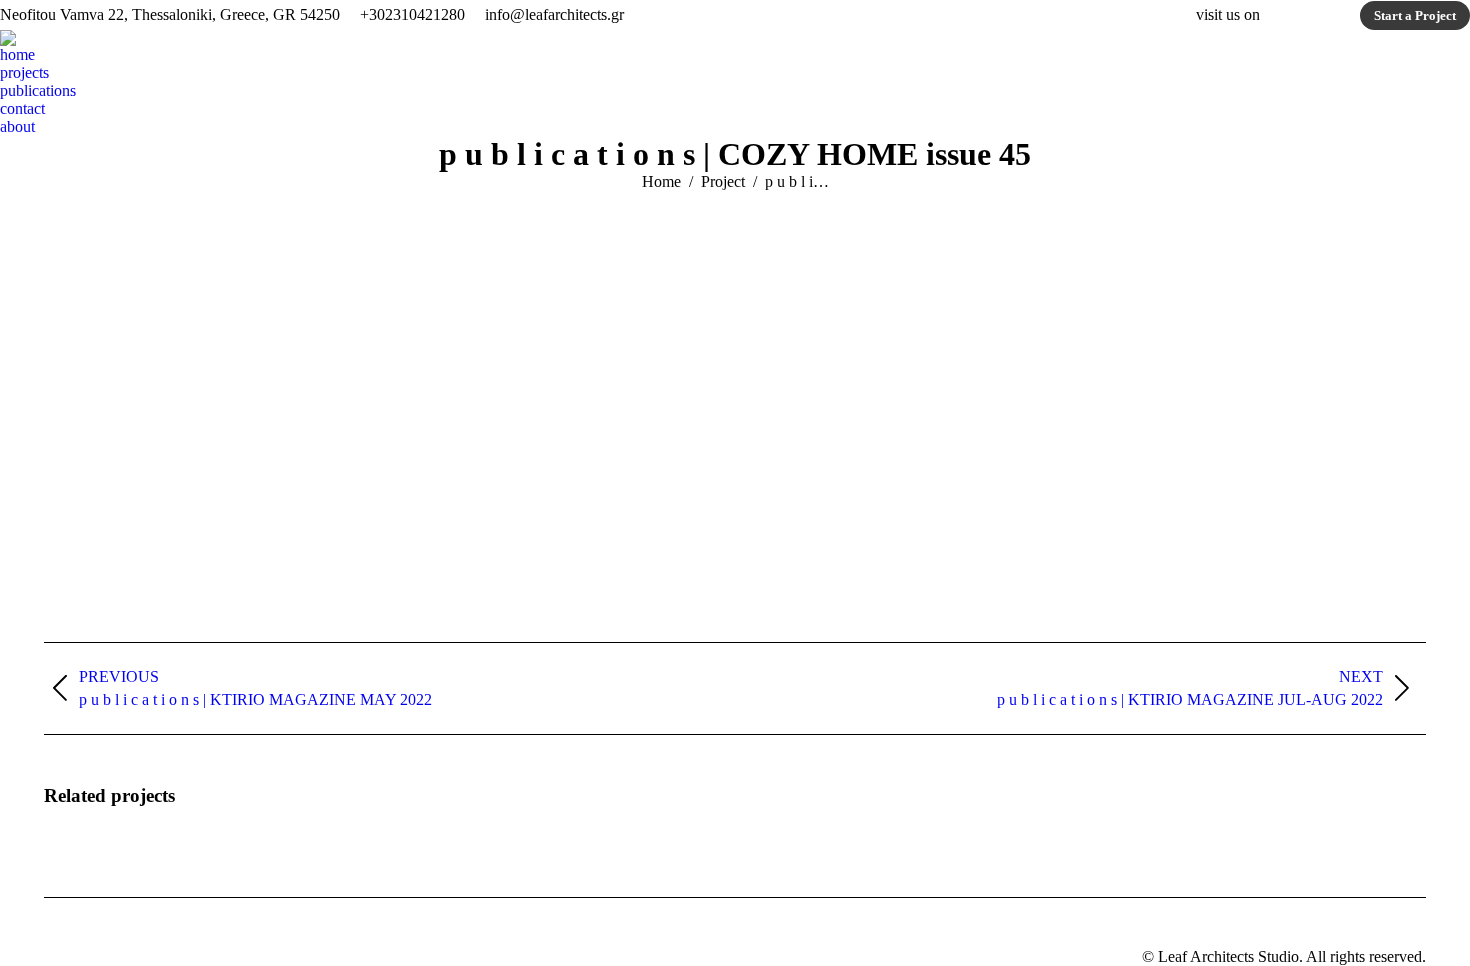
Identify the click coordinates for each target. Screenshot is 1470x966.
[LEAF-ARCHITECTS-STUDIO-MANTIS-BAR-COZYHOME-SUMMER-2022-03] (908, 414)
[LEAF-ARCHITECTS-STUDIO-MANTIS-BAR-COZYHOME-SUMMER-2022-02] (563, 414)
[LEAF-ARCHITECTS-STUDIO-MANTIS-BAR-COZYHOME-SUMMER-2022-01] (217, 414)
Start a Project (1415, 15)
